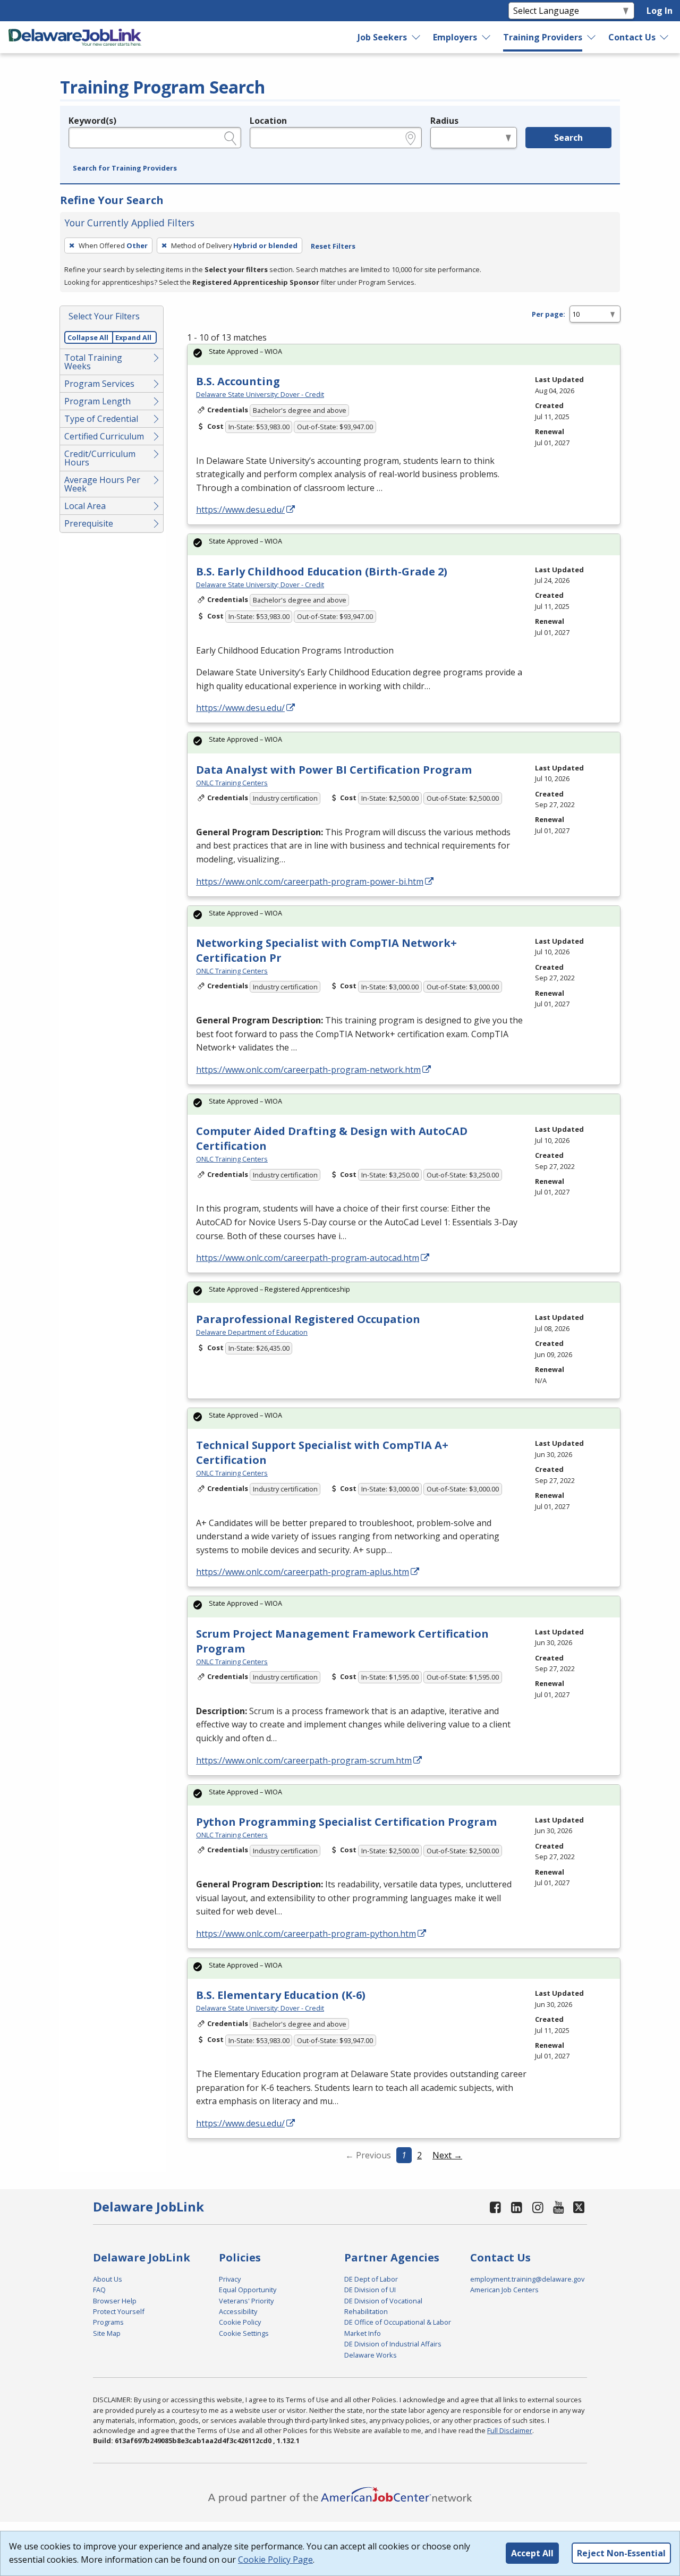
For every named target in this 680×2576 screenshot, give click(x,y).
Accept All (532, 2553)
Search (568, 138)
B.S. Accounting (238, 381)
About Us (108, 2279)
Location (268, 121)
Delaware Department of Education (252, 1332)
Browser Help (115, 2301)
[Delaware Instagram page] (538, 2207)
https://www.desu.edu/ (240, 510)
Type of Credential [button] (101, 419)
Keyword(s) (92, 121)
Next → (447, 2155)
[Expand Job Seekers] (416, 37)
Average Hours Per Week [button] (102, 484)
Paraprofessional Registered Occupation (308, 1319)
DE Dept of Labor (371, 2279)
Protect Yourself (119, 2311)
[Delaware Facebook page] (496, 2207)
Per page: (549, 314)
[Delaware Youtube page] (559, 2207)
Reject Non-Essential (621, 2553)
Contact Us (632, 37)
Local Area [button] (85, 506)
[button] (125, 168)
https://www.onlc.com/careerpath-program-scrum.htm (304, 1760)
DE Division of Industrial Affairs (393, 2344)
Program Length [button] (97, 401)
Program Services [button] (99, 384)
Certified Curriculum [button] (104, 436)
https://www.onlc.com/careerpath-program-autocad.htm (308, 1258)
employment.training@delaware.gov (527, 2279)
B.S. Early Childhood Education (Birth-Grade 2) (322, 571)
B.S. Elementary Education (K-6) (281, 1995)
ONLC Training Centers (232, 783)
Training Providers (543, 37)
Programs (108, 2322)
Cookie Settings (244, 2333)
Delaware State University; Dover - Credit (260, 394)
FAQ (99, 2290)
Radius (444, 121)
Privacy (230, 2279)
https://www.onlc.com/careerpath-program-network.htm (308, 1070)
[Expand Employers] (487, 37)
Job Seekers (382, 37)
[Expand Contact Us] (665, 37)
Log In (660, 11)
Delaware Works (371, 2355)
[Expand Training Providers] (591, 37)
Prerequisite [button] (89, 523)
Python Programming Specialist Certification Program (346, 1822)
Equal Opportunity (248, 2290)
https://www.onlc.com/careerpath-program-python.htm (306, 1934)
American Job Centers (504, 2290)
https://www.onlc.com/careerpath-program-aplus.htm (303, 1572)
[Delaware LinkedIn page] (517, 2207)
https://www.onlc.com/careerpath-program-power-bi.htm (310, 882)
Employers (455, 37)
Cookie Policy (240, 2322)
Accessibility (238, 2311)
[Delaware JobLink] (75, 37)
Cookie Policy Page (275, 2560)
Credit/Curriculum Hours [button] (100, 458)
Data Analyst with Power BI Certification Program (334, 770)
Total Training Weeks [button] (93, 362)
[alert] (404, 355)
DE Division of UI (370, 2290)
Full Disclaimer (510, 2430)
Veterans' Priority (246, 2301)
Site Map (107, 2333)
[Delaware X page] (579, 2207)
